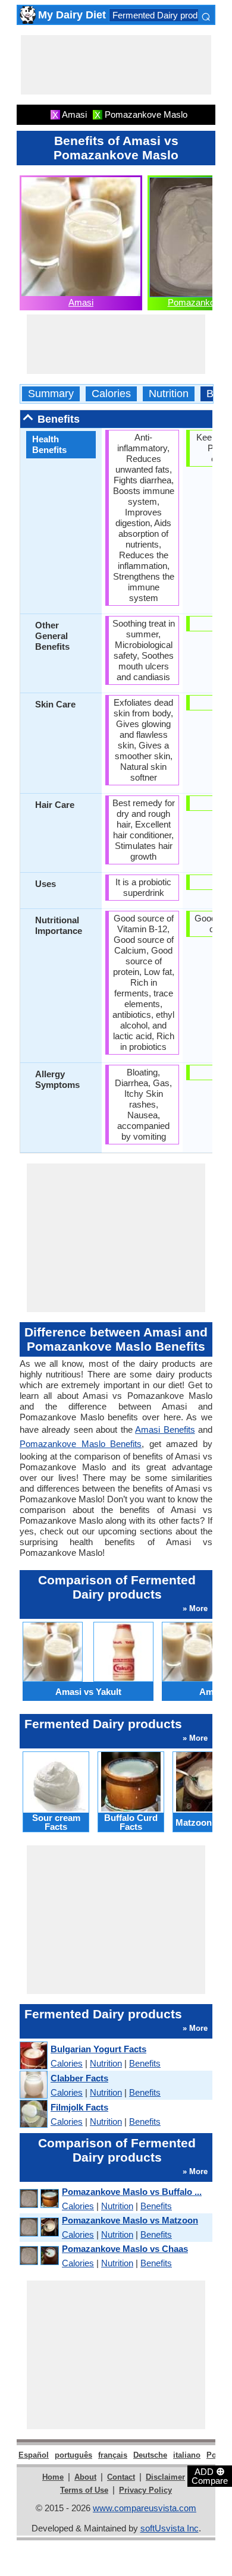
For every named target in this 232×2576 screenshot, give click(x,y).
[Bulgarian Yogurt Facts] (33, 2056)
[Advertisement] (116, 65)
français (113, 2455)
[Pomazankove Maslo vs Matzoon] (39, 2227)
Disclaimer (165, 2477)
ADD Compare (210, 2476)
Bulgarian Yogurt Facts (98, 2049)
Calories (111, 394)
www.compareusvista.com (145, 2508)
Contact (121, 2477)
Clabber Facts (79, 2078)
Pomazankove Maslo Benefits (81, 1444)
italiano (187, 2455)
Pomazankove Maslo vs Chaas (125, 2249)
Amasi (81, 302)
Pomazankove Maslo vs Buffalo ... (132, 2192)
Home (53, 2477)
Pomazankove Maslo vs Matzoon (130, 2220)
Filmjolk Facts (79, 2107)
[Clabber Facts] (33, 2085)
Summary (51, 394)
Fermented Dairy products (163, 15)
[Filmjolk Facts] (33, 2114)
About (85, 2477)
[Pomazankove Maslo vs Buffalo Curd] (39, 2199)
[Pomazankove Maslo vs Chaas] (39, 2256)
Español (34, 2455)
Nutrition (169, 394)
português (73, 2455)
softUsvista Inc (170, 2528)
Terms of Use (84, 2490)
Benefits (145, 2063)
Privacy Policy (145, 2490)
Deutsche (150, 2455)
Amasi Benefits (165, 1429)
